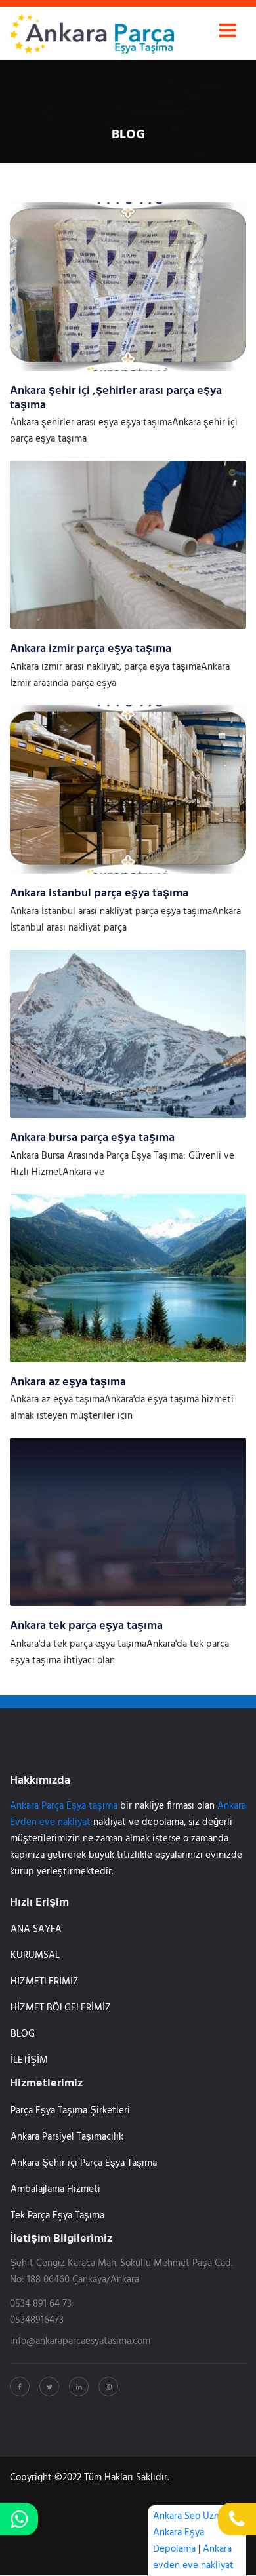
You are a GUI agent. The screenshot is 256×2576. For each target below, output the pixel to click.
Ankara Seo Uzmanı (194, 2516)
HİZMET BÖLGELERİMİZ (61, 2008)
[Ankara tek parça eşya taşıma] (128, 1522)
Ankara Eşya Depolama (179, 2541)
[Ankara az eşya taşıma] (128, 1278)
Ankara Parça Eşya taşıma (64, 1806)
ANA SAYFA (36, 1929)
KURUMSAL (35, 1955)
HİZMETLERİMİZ (45, 1982)
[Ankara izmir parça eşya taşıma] (128, 545)
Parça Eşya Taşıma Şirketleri (70, 2111)
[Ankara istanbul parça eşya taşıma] (128, 789)
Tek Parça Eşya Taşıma (57, 2216)
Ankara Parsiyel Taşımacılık (67, 2137)
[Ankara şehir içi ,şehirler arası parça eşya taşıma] (128, 286)
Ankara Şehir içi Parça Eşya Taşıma (84, 2163)
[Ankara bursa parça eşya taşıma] (128, 1033)
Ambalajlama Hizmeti (55, 2189)
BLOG (23, 2034)
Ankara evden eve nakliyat (193, 2557)
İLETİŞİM (29, 2060)
